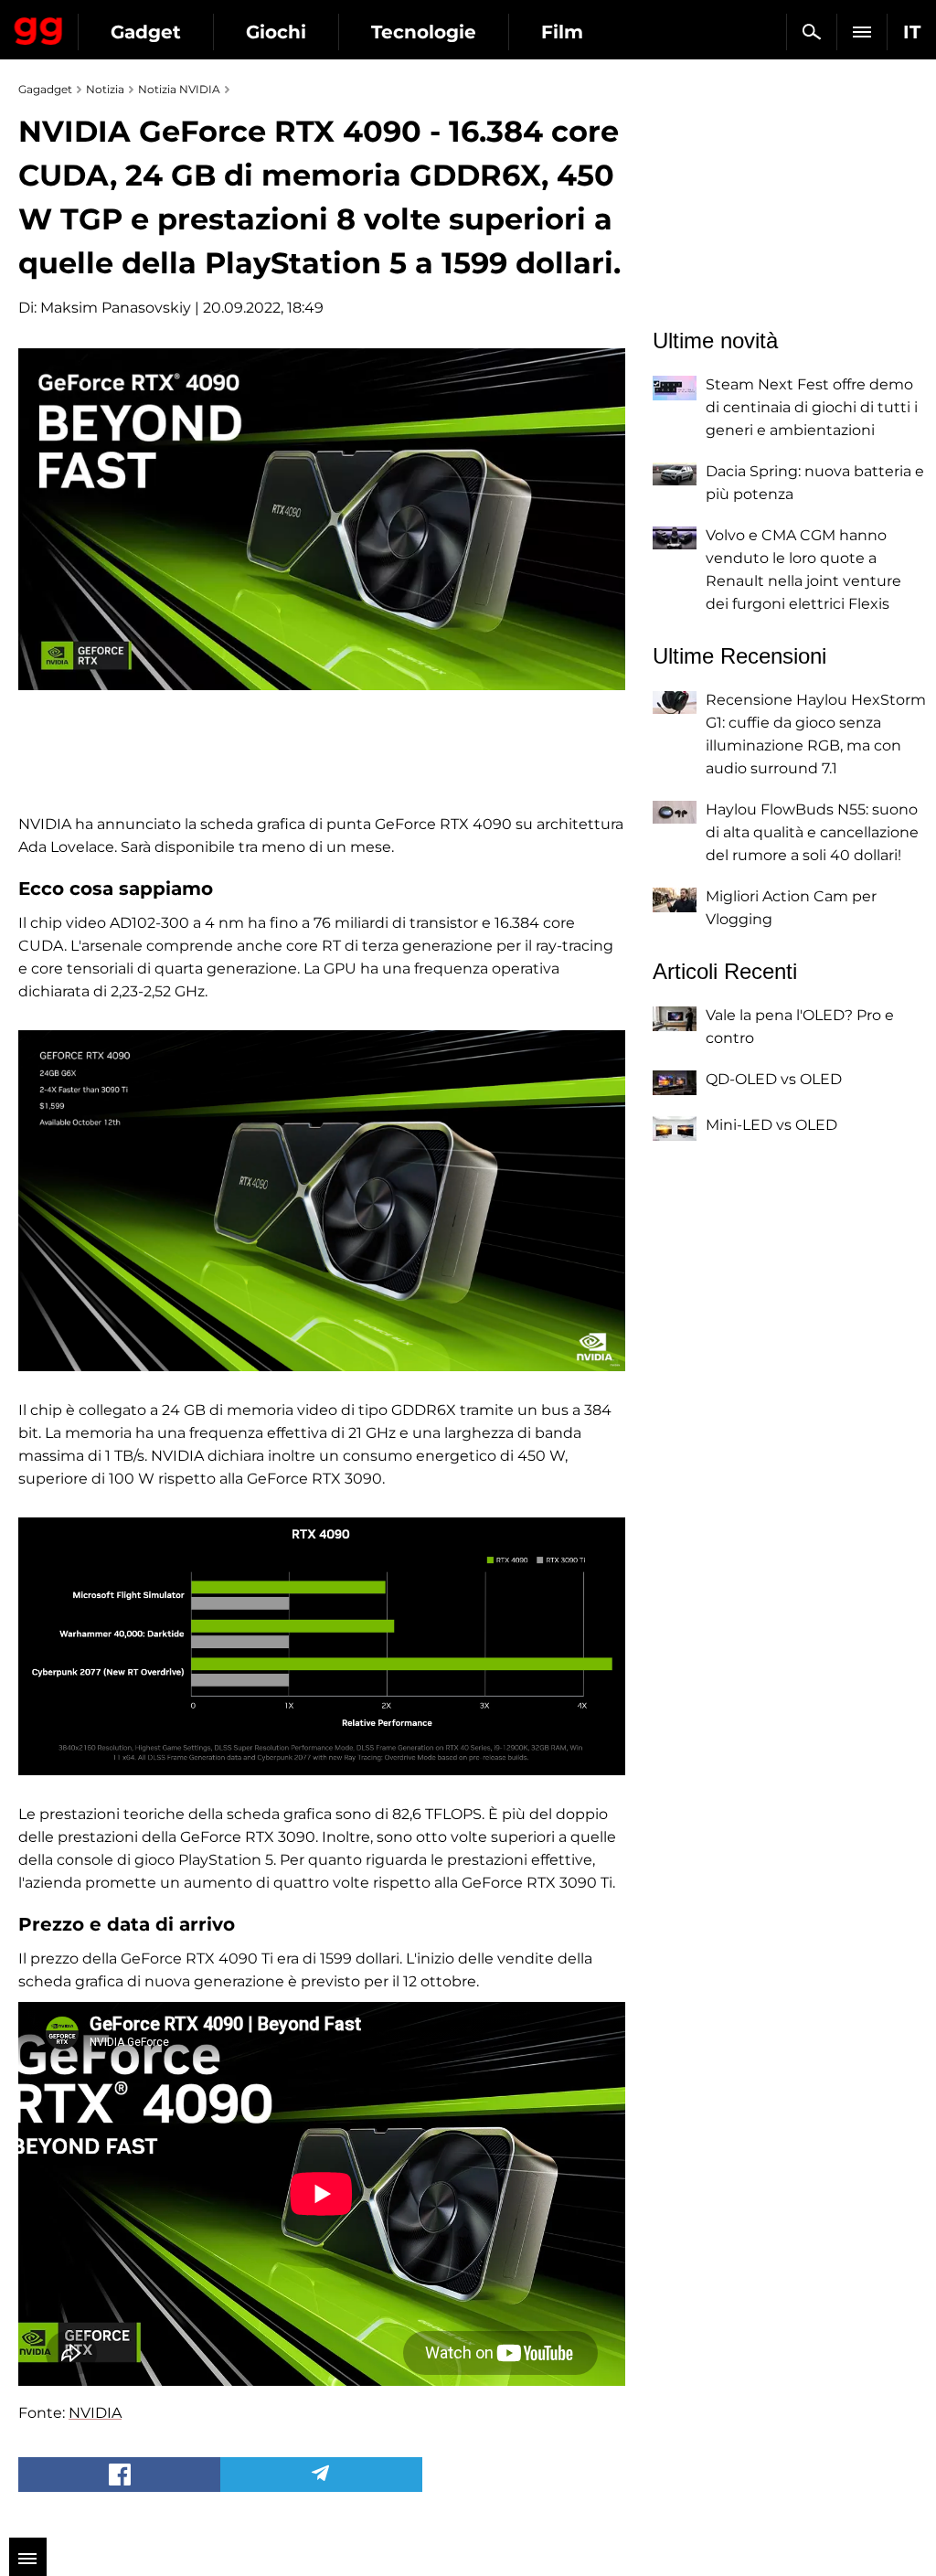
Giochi (276, 32)
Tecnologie (424, 32)
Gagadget (39, 27)
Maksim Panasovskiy (116, 308)
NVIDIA (95, 2413)
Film (562, 32)
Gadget (146, 32)
